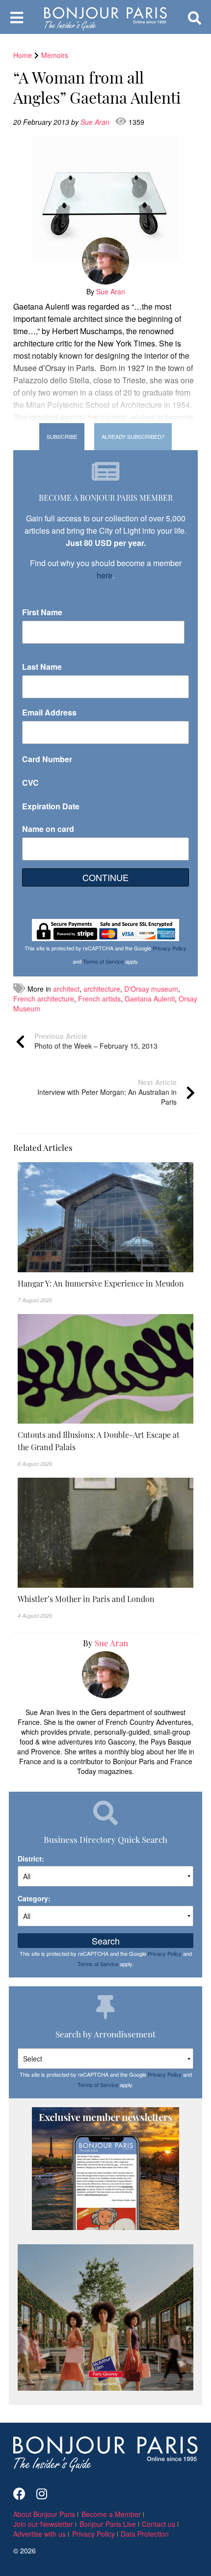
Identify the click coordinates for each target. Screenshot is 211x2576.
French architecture (44, 999)
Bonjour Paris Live (108, 2524)
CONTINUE (105, 877)
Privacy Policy (170, 948)
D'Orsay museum (151, 989)
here (105, 575)
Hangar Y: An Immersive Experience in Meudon (101, 1283)
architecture (102, 989)
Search (106, 1941)
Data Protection (145, 2534)
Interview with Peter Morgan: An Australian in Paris (107, 1092)
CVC (30, 783)
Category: (34, 1898)
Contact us (158, 2524)
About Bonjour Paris (44, 2514)
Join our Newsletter (43, 2524)
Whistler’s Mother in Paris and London (86, 1599)
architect (66, 989)
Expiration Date (51, 806)
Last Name (42, 667)
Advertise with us (40, 2534)
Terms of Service (103, 961)
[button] (105, 1283)
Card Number (47, 759)
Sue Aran (96, 122)
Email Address (49, 712)
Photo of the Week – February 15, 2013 (96, 1041)
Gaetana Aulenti (150, 999)
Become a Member (111, 2514)
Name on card (48, 829)
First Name (42, 612)
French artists (99, 999)
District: (31, 1859)
